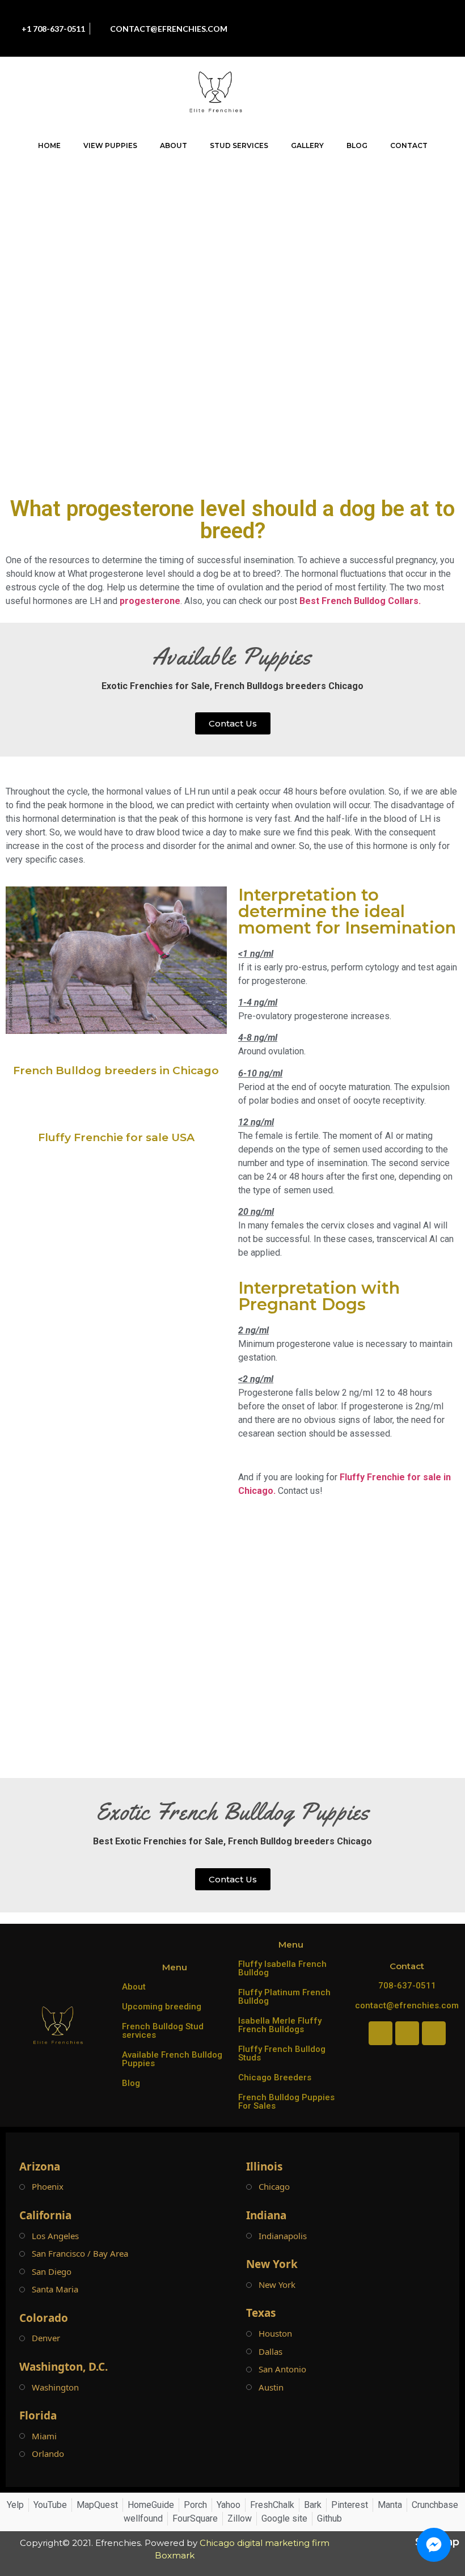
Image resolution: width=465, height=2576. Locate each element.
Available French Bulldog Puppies (172, 2059)
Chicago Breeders (275, 2077)
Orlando (48, 2454)
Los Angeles (55, 2236)
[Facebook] (361, 17)
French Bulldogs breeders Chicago (289, 686)
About (174, 145)
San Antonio (282, 2369)
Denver (46, 2338)
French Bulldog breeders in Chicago (116, 1070)
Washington (55, 2387)
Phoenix (48, 2187)
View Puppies (110, 145)
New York (277, 2285)
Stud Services (239, 145)
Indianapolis (283, 2236)
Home (49, 145)
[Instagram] (386, 17)
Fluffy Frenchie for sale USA (116, 1137)
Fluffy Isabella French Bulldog (282, 1968)
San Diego (52, 2272)
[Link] (412, 40)
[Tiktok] (412, 17)
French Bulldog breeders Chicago (300, 1841)
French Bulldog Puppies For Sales (286, 2102)
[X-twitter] (386, 40)
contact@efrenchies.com (407, 2005)
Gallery (307, 145)
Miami (44, 2436)
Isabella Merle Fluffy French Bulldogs (280, 2025)
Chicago (274, 2187)
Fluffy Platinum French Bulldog (284, 1997)
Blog (357, 145)
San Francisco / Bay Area (80, 2254)
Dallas (270, 2352)
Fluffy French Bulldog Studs (282, 2053)
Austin (271, 2387)
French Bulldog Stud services (163, 2031)
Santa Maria (55, 2289)
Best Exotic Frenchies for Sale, (159, 1841)
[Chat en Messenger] (434, 2545)
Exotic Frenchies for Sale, (157, 686)
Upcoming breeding (162, 2007)
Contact (409, 145)
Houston (275, 2334)
